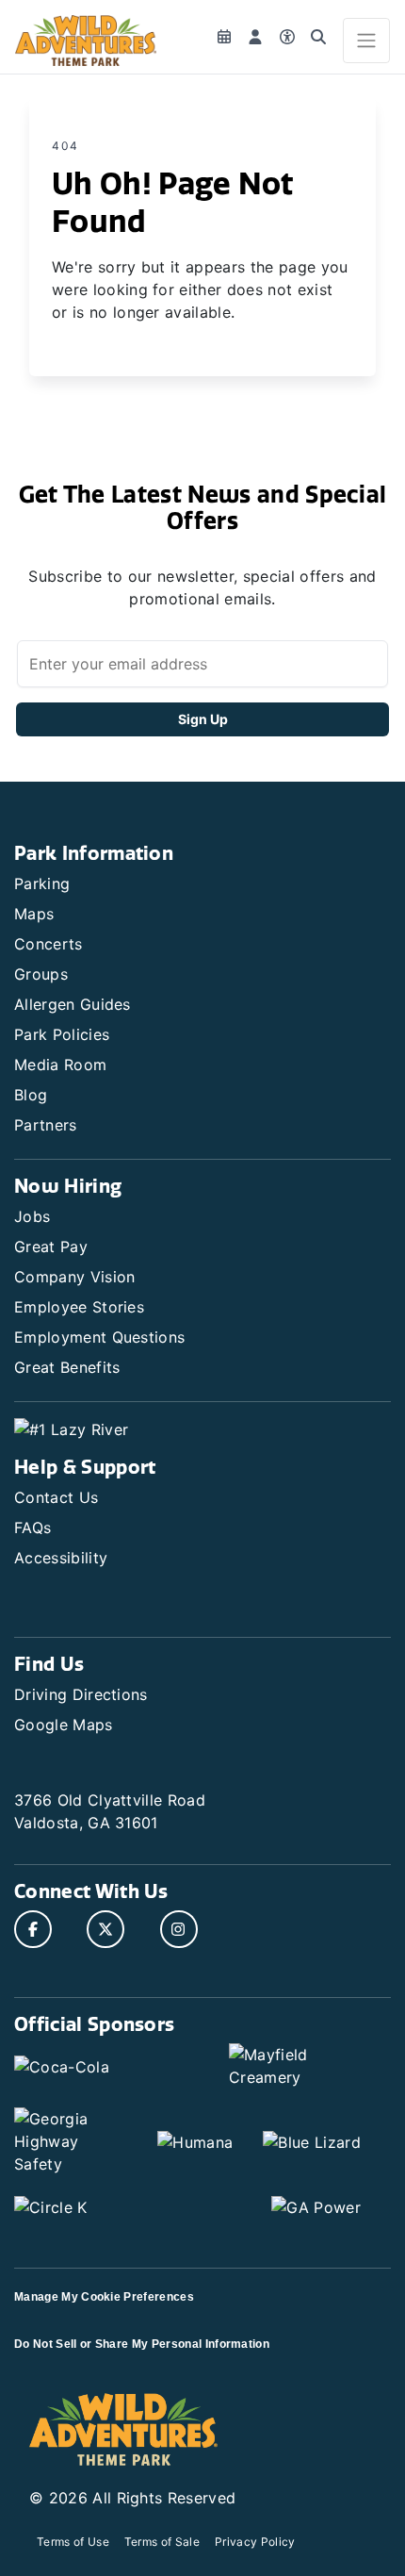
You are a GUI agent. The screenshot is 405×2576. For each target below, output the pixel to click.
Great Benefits (67, 1367)
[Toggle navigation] (366, 41)
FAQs (32, 1527)
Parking (42, 883)
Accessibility (61, 1558)
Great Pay (51, 1247)
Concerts (49, 944)
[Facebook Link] (33, 1929)
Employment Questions (99, 1337)
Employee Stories (79, 1307)
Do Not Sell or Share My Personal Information (142, 2344)
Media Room (60, 1065)
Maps (34, 914)
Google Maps (64, 1725)
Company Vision (74, 1277)
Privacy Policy (255, 2542)
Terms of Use (73, 2542)
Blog (31, 1095)
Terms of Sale (162, 2542)
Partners (46, 1125)
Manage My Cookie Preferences (104, 2297)
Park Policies (62, 1034)
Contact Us (56, 1497)
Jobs (32, 1216)
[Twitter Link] (105, 1929)
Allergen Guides (73, 1004)
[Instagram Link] (179, 1929)
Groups (41, 974)
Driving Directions (81, 1694)
